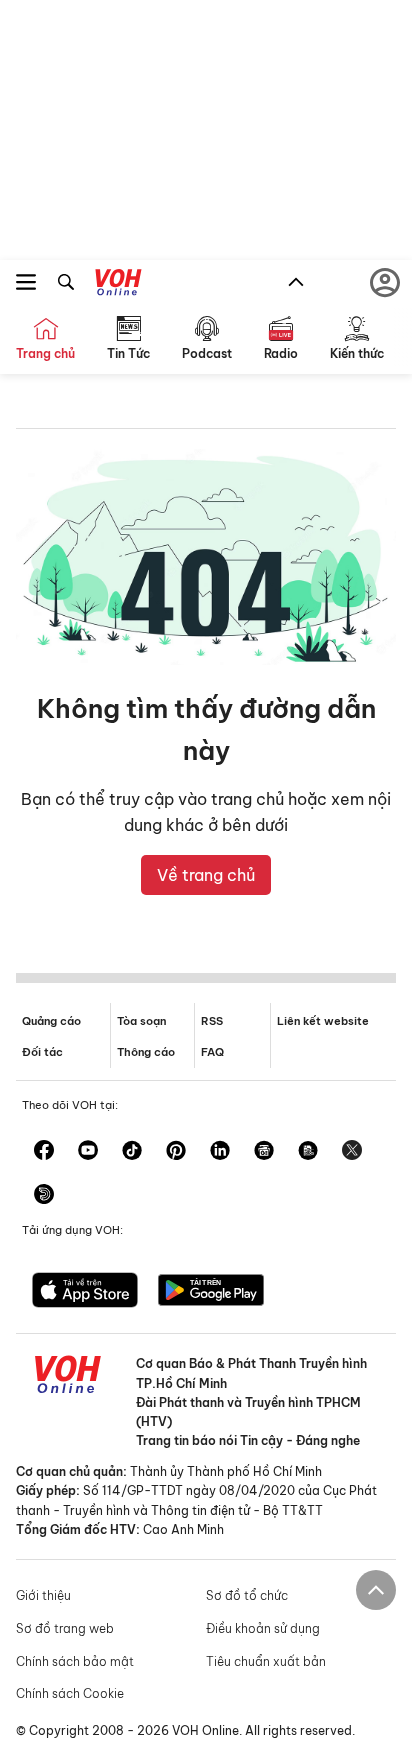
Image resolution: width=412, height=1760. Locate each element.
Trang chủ (45, 353)
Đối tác (42, 1052)
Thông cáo (146, 1052)
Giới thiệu (43, 1595)
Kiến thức (357, 353)
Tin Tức (128, 353)
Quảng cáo (51, 1021)
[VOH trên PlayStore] (211, 1292)
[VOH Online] (118, 285)
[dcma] (308, 1152)
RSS (212, 1021)
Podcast (207, 353)
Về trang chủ (206, 875)
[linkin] (220, 1152)
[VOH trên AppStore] (85, 1292)
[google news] (264, 1152)
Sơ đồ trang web (65, 1628)
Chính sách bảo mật (75, 1661)
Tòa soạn (141, 1021)
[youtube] (88, 1152)
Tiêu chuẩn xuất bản (266, 1661)
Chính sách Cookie (70, 1693)
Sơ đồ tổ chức (247, 1595)
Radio (281, 353)
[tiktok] (132, 1152)
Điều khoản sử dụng (263, 1628)
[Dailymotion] (44, 1196)
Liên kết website (323, 1021)
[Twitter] (352, 1152)
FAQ (212, 1052)
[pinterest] (176, 1152)
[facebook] (44, 1152)
